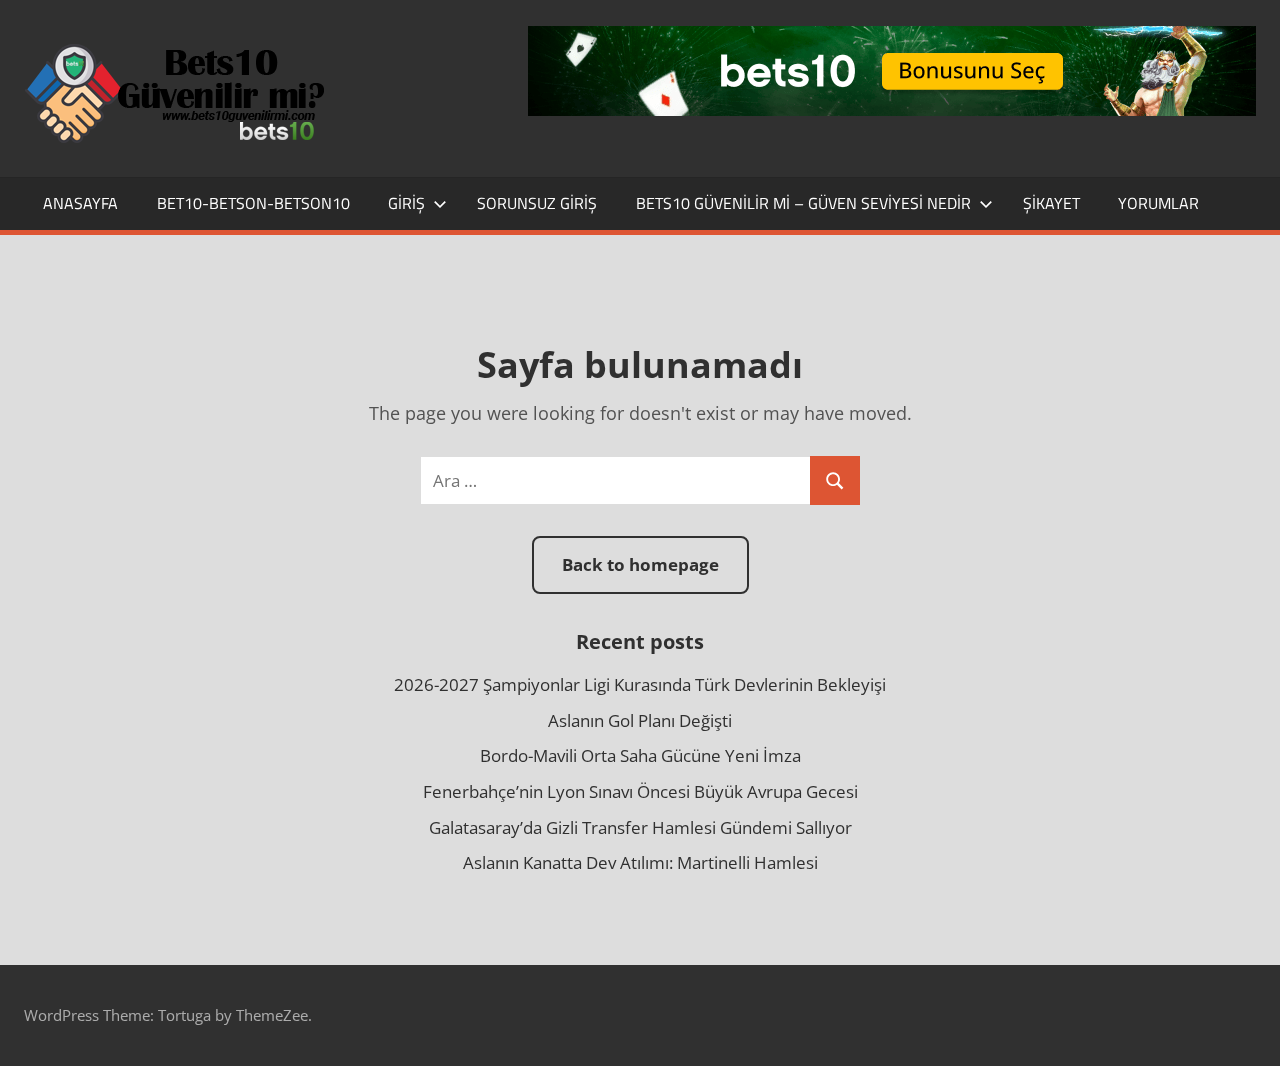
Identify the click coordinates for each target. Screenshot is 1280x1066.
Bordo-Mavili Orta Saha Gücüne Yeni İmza (640, 755)
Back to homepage (640, 564)
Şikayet (1051, 203)
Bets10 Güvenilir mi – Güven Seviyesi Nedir (803, 203)
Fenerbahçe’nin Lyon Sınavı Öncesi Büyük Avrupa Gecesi (640, 791)
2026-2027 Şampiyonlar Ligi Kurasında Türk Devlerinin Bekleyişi (640, 684)
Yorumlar (1158, 203)
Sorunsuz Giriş (537, 203)
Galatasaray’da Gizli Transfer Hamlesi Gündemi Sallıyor (640, 827)
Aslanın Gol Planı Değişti (640, 720)
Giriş (406, 203)
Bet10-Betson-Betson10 (253, 203)
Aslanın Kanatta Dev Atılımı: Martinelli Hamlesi (640, 862)
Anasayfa (80, 203)
